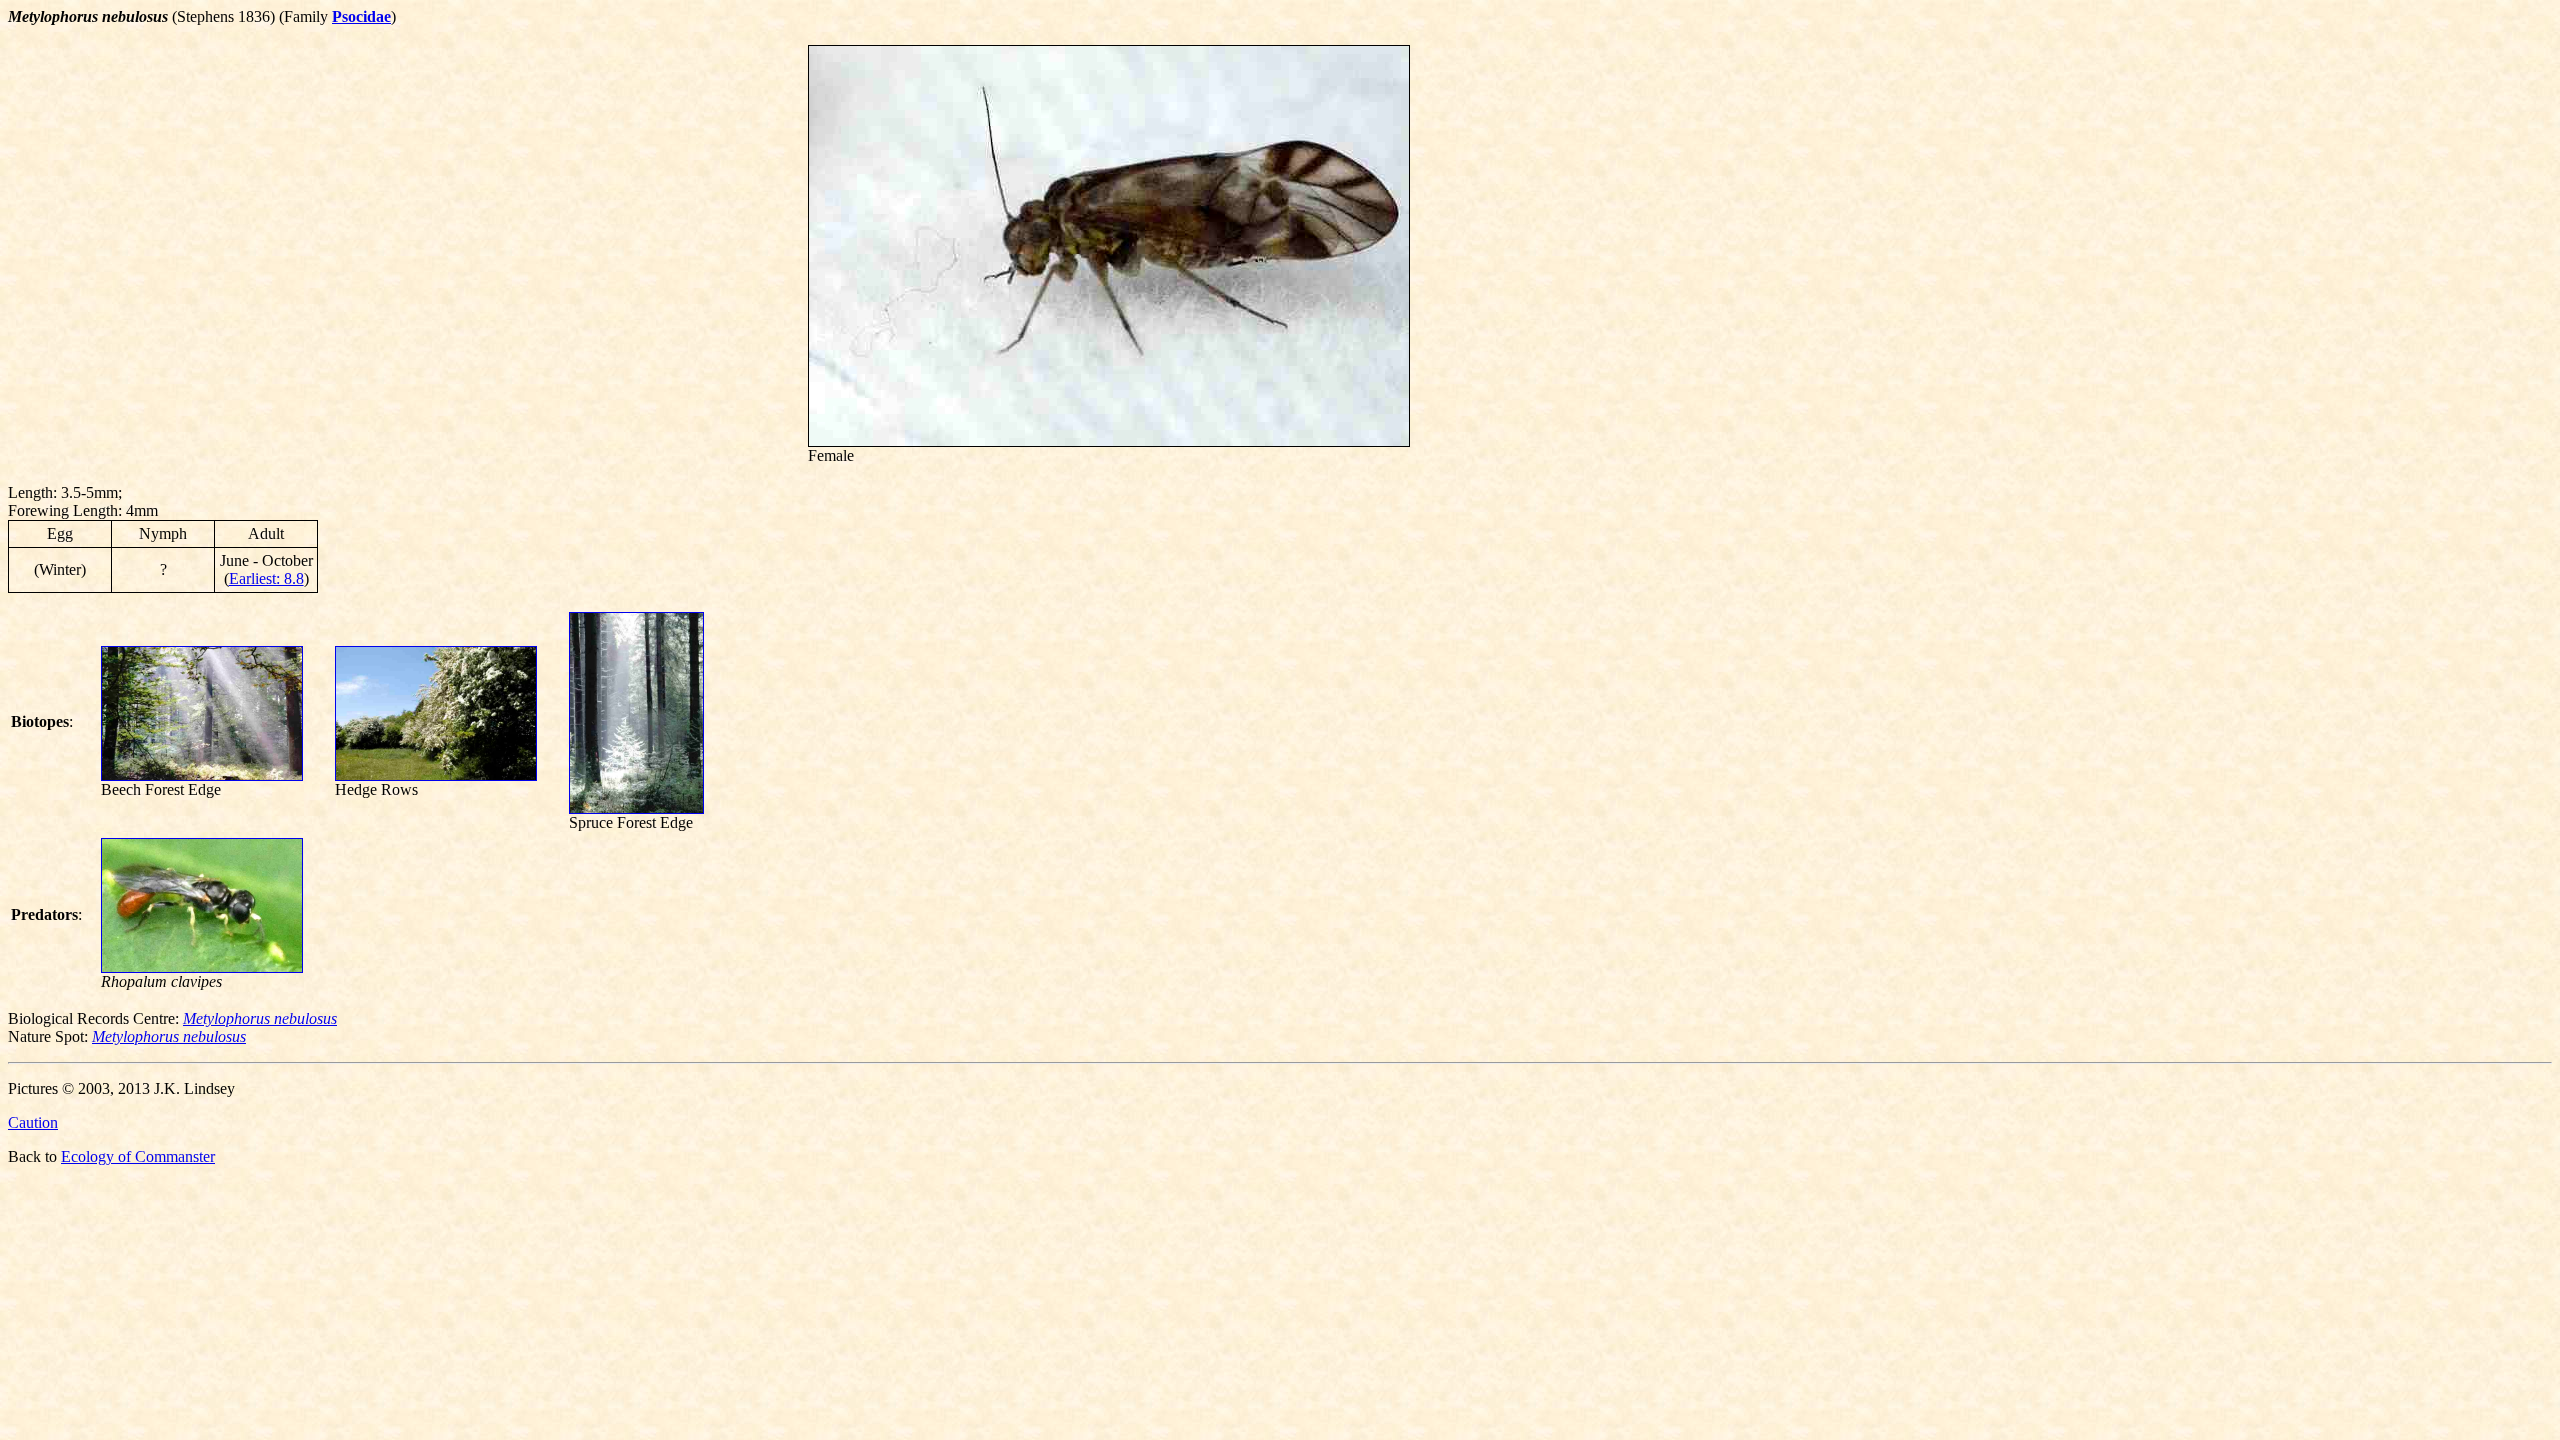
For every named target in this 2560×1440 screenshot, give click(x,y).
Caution (33, 1122)
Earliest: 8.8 (266, 578)
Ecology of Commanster (138, 1156)
